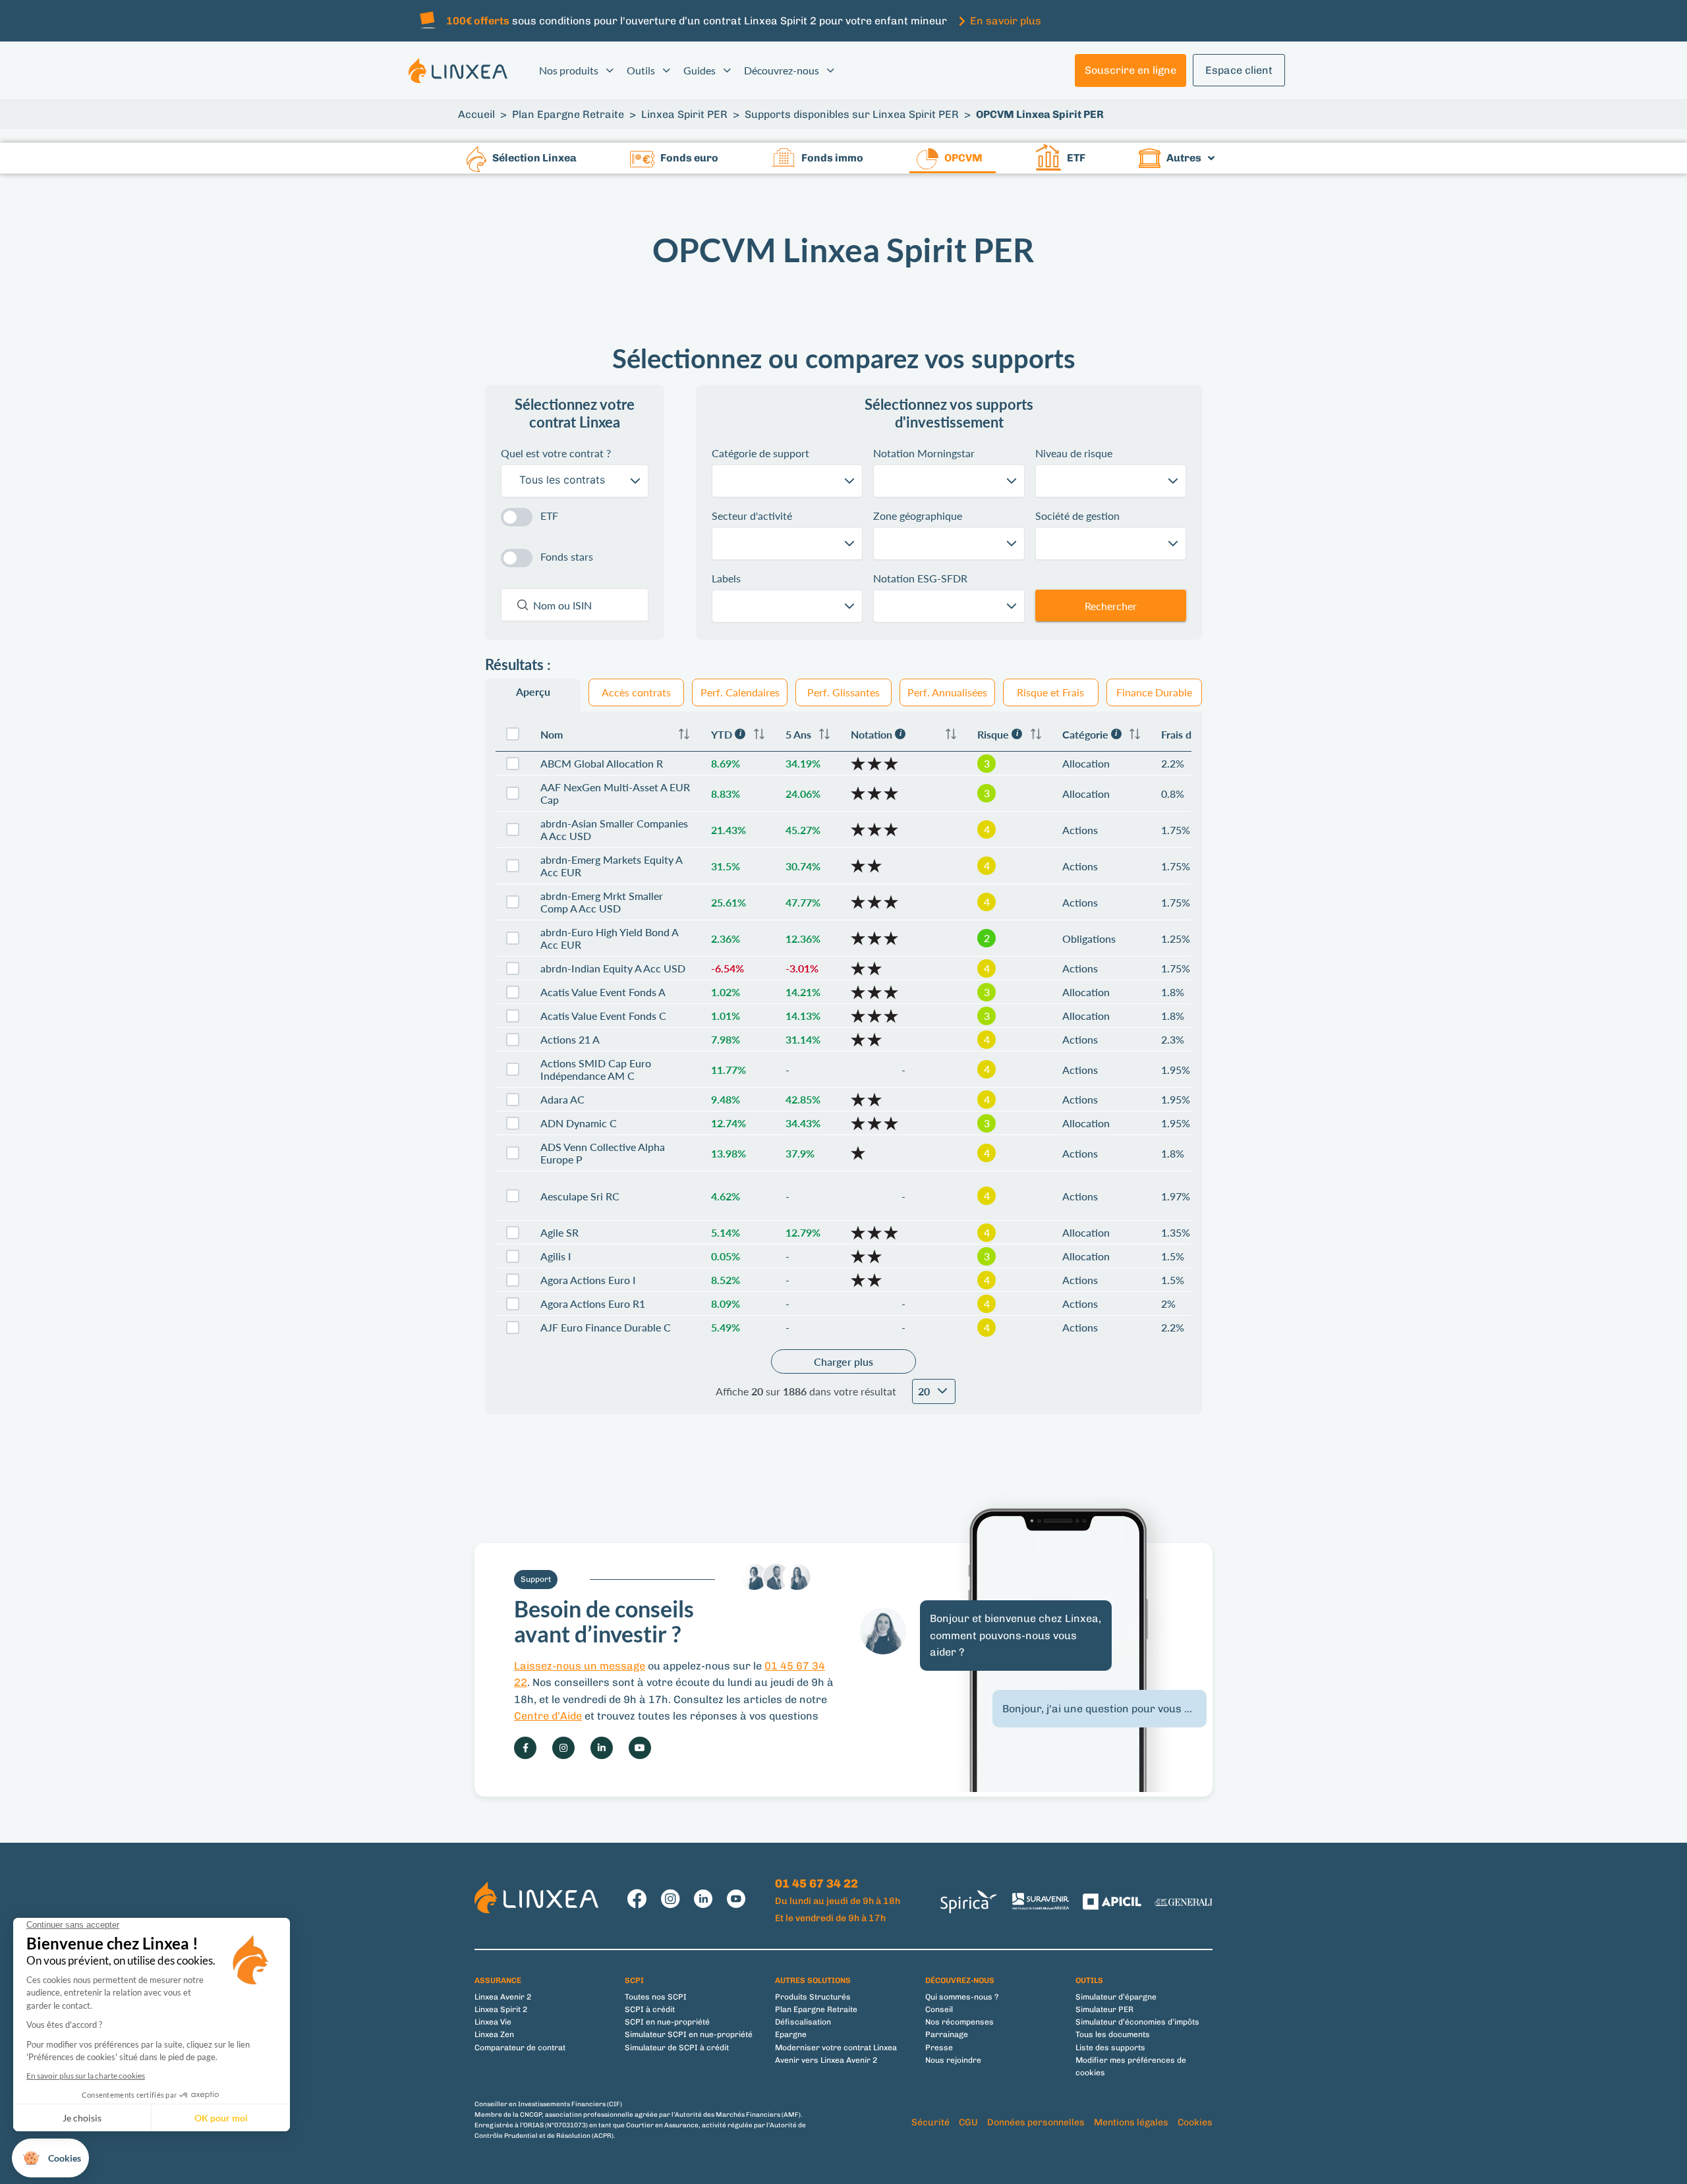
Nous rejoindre (953, 2060)
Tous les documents (1113, 2034)
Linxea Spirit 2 (501, 2009)
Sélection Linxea (534, 158)
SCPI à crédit (650, 2009)
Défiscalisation (803, 2022)
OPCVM (963, 158)
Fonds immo (832, 158)
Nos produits (569, 70)
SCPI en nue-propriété (667, 2022)
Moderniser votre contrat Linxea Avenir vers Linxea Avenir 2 (836, 2054)
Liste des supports (1110, 2048)
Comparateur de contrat (520, 2048)
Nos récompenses (959, 2022)
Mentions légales (1131, 2122)
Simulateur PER (1104, 2009)
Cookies (1195, 2122)
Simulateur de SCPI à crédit (677, 2048)
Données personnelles (1036, 2122)
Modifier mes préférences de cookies (1131, 2066)
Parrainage (947, 2034)
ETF (1076, 158)
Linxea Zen (494, 2034)
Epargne (791, 2034)
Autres (1184, 158)
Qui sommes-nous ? (962, 1997)
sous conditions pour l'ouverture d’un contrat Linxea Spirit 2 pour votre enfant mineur (697, 21)
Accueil (476, 114)
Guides (700, 70)
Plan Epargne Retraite (568, 114)
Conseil (939, 2009)
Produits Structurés (813, 1997)
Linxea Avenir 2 (503, 1997)
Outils (641, 70)
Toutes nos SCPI (656, 1997)
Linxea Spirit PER (684, 114)
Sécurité (930, 2122)
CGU (968, 2122)
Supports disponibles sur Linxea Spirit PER (852, 114)
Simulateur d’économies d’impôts (1137, 2022)
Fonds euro (689, 158)
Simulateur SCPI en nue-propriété (689, 2034)
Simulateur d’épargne (1116, 1997)
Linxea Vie (493, 2022)
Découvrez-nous (782, 70)
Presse (939, 2048)
